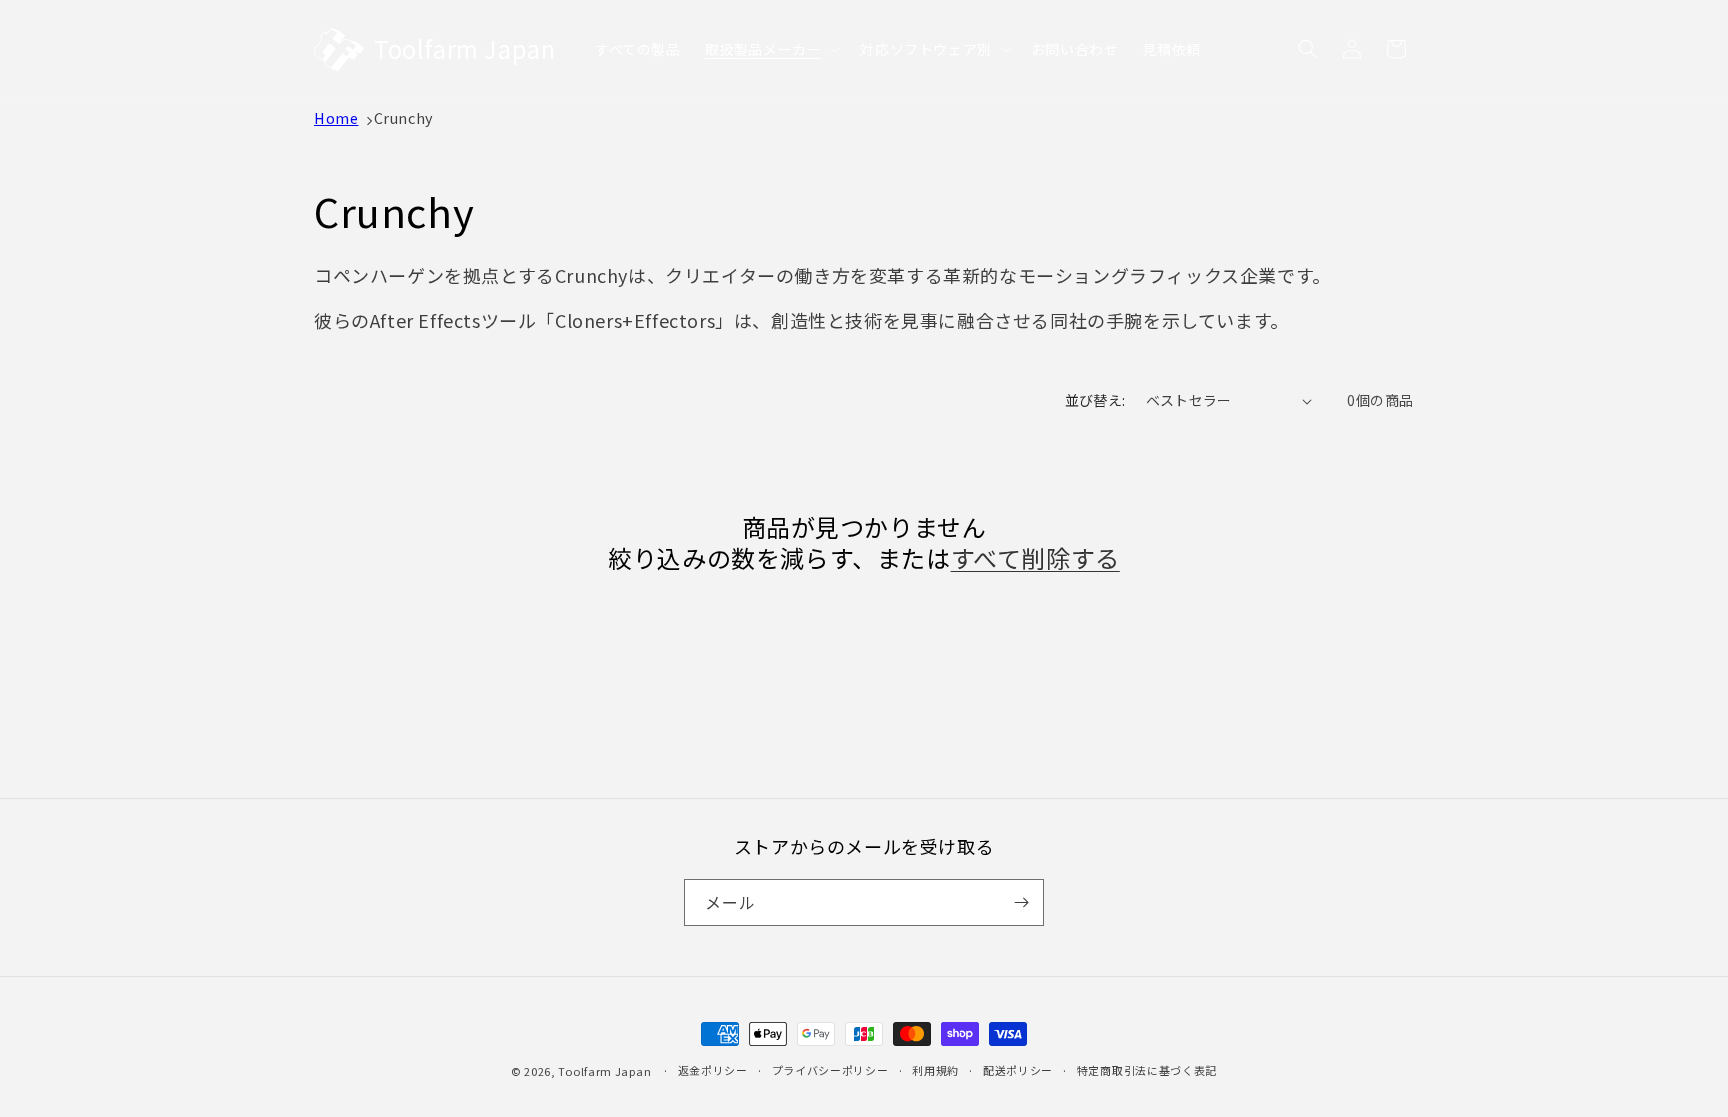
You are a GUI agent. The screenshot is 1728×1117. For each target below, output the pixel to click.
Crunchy (404, 117)
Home (336, 117)
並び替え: (1095, 400)
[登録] (1021, 902)
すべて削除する (1035, 557)
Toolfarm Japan (604, 1071)
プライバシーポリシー (830, 1070)
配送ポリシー (1018, 1070)
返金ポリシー (713, 1070)
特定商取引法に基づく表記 (1147, 1070)
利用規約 (935, 1070)
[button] (771, 49)
